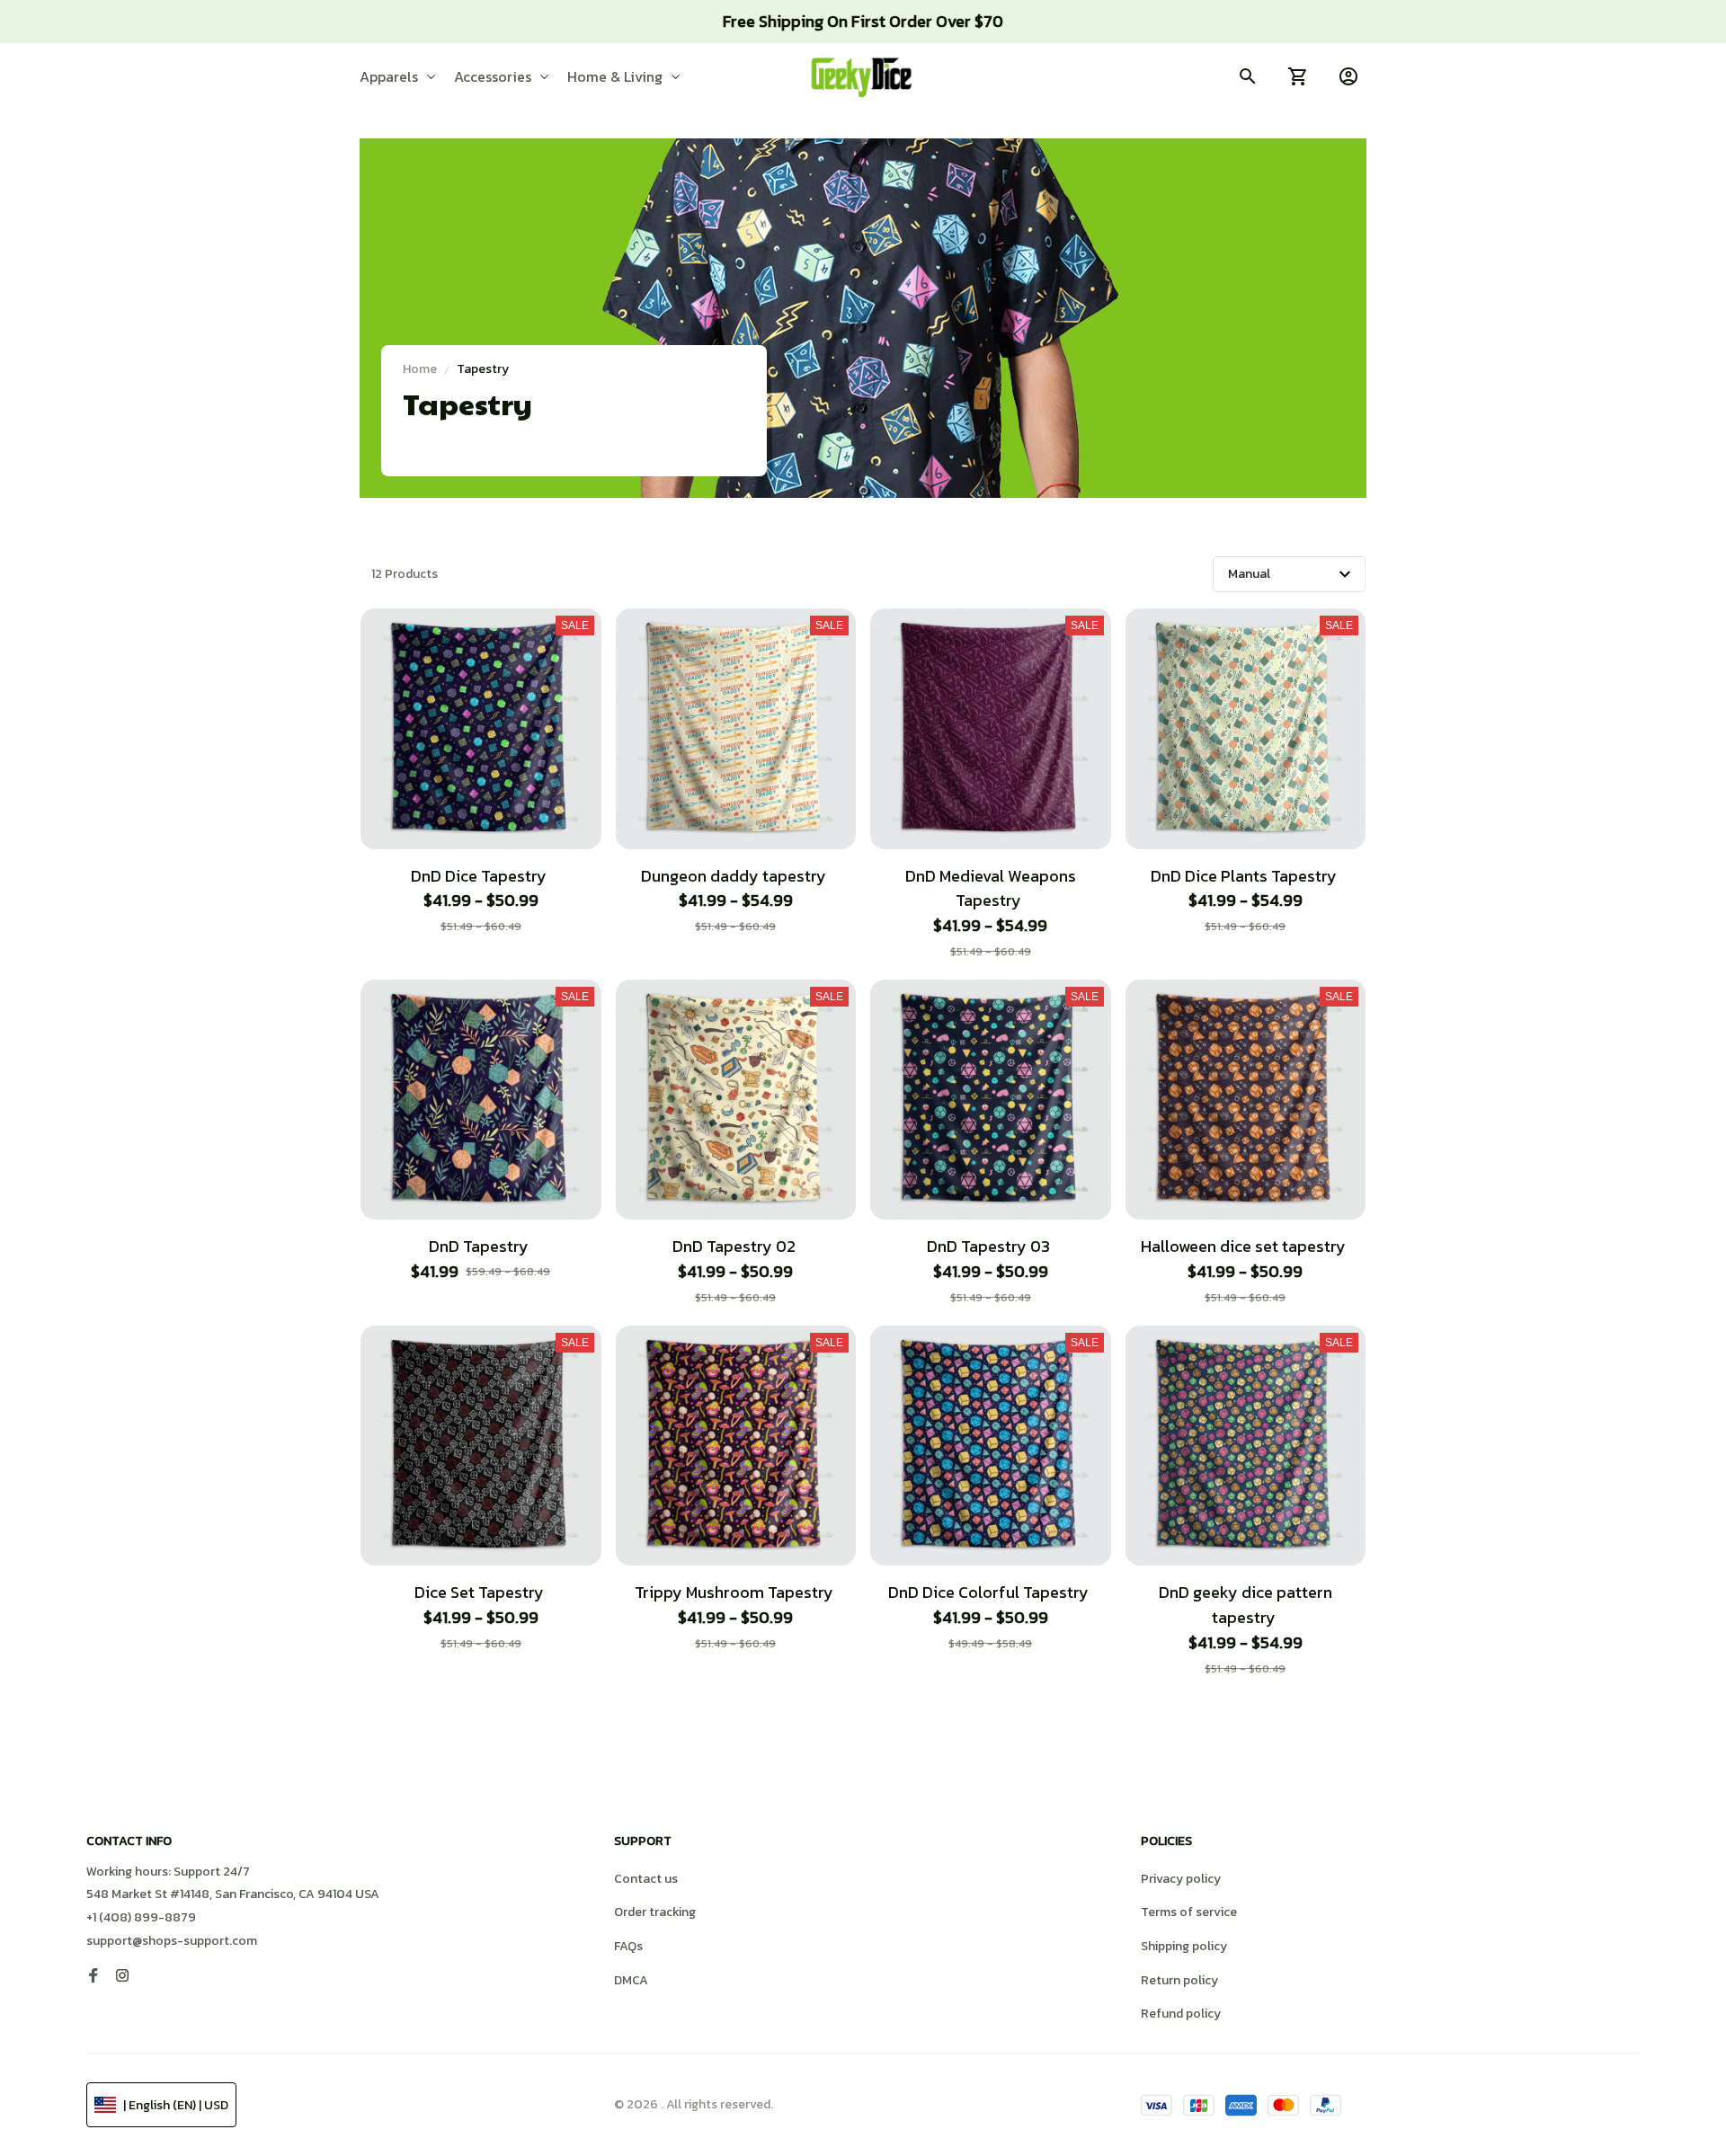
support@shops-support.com (172, 1941)
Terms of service (1189, 1912)
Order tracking (655, 1912)
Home (420, 369)
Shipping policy (1184, 1946)
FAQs (628, 1946)
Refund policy (1181, 2014)
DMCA (631, 1980)
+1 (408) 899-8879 (141, 1917)
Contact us (646, 1879)
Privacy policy (1181, 1879)
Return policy (1179, 1980)
